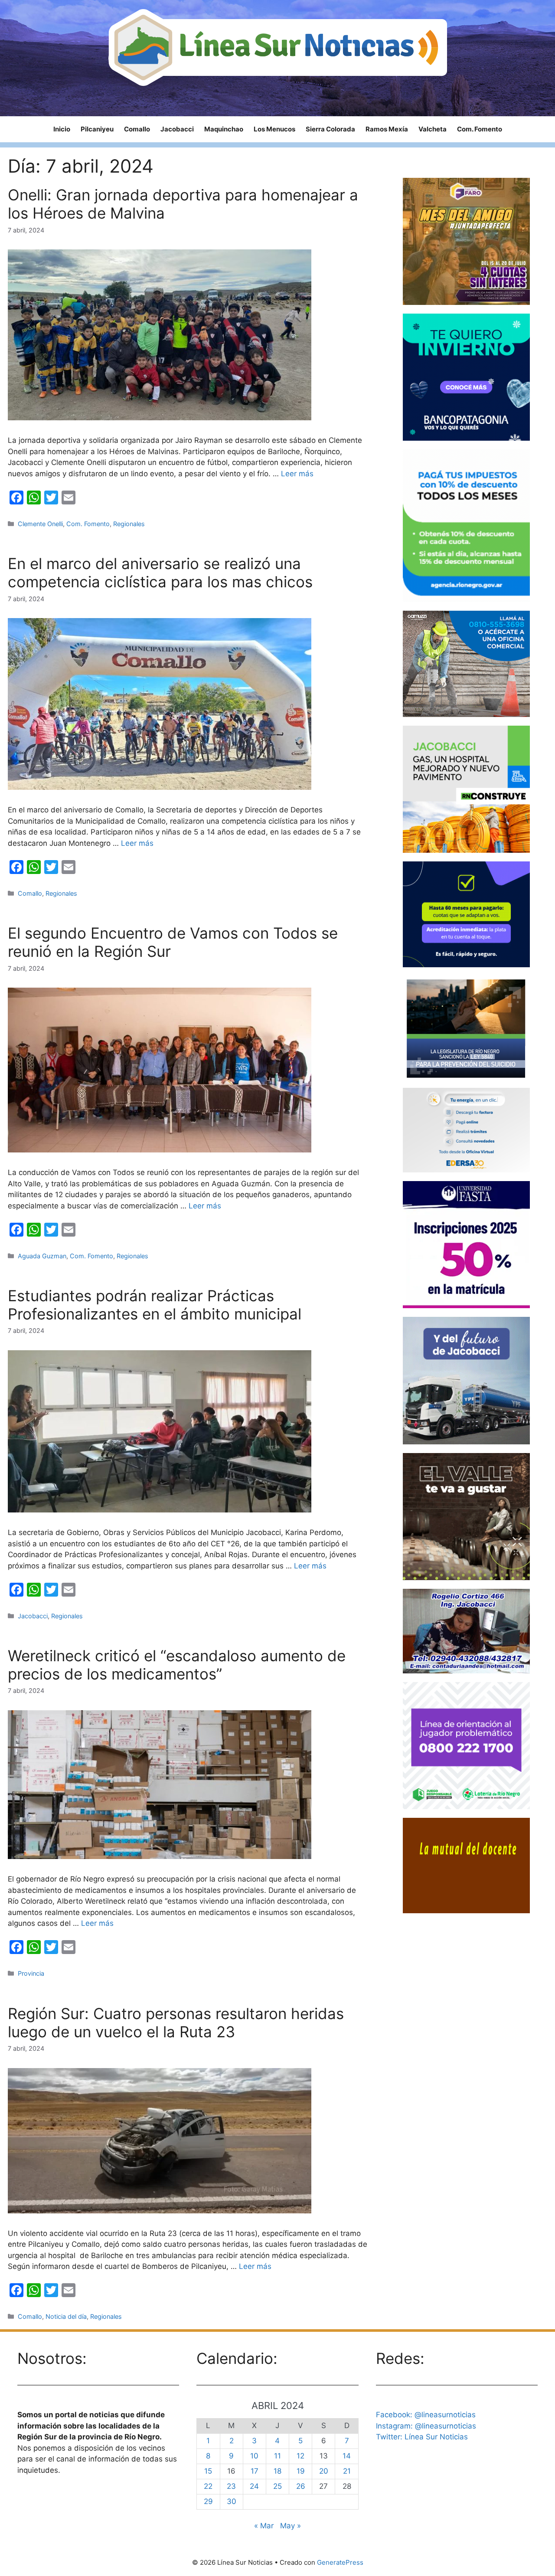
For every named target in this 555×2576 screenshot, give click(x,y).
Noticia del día (66, 2316)
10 (254, 2456)
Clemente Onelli (40, 524)
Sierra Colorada (330, 129)
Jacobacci (177, 129)
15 (208, 2471)
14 (347, 2456)
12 (300, 2456)
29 (208, 2501)
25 (277, 2486)
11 (277, 2456)
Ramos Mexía (387, 129)
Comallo (137, 129)
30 (232, 2501)
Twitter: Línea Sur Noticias (422, 2437)
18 (277, 2471)
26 (301, 2486)
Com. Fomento (480, 129)
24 (254, 2486)
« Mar (264, 2526)
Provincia (31, 1973)
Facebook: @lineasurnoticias (426, 2415)
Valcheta (433, 129)
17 (255, 2471)
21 (347, 2471)
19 (301, 2471)
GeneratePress (340, 2562)
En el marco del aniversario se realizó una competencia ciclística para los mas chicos (160, 573)
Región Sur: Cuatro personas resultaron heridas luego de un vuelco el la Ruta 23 (176, 2023)
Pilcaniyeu (97, 129)
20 (324, 2471)
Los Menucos (274, 129)
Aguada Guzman (42, 1256)
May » (291, 2526)
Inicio (62, 129)
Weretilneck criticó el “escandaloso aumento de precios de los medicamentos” (177, 1665)
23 (231, 2486)
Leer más (297, 474)
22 (208, 2486)
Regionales (129, 524)
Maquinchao (224, 129)
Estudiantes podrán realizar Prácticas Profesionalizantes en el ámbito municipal (155, 1305)
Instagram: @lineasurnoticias (426, 2426)
